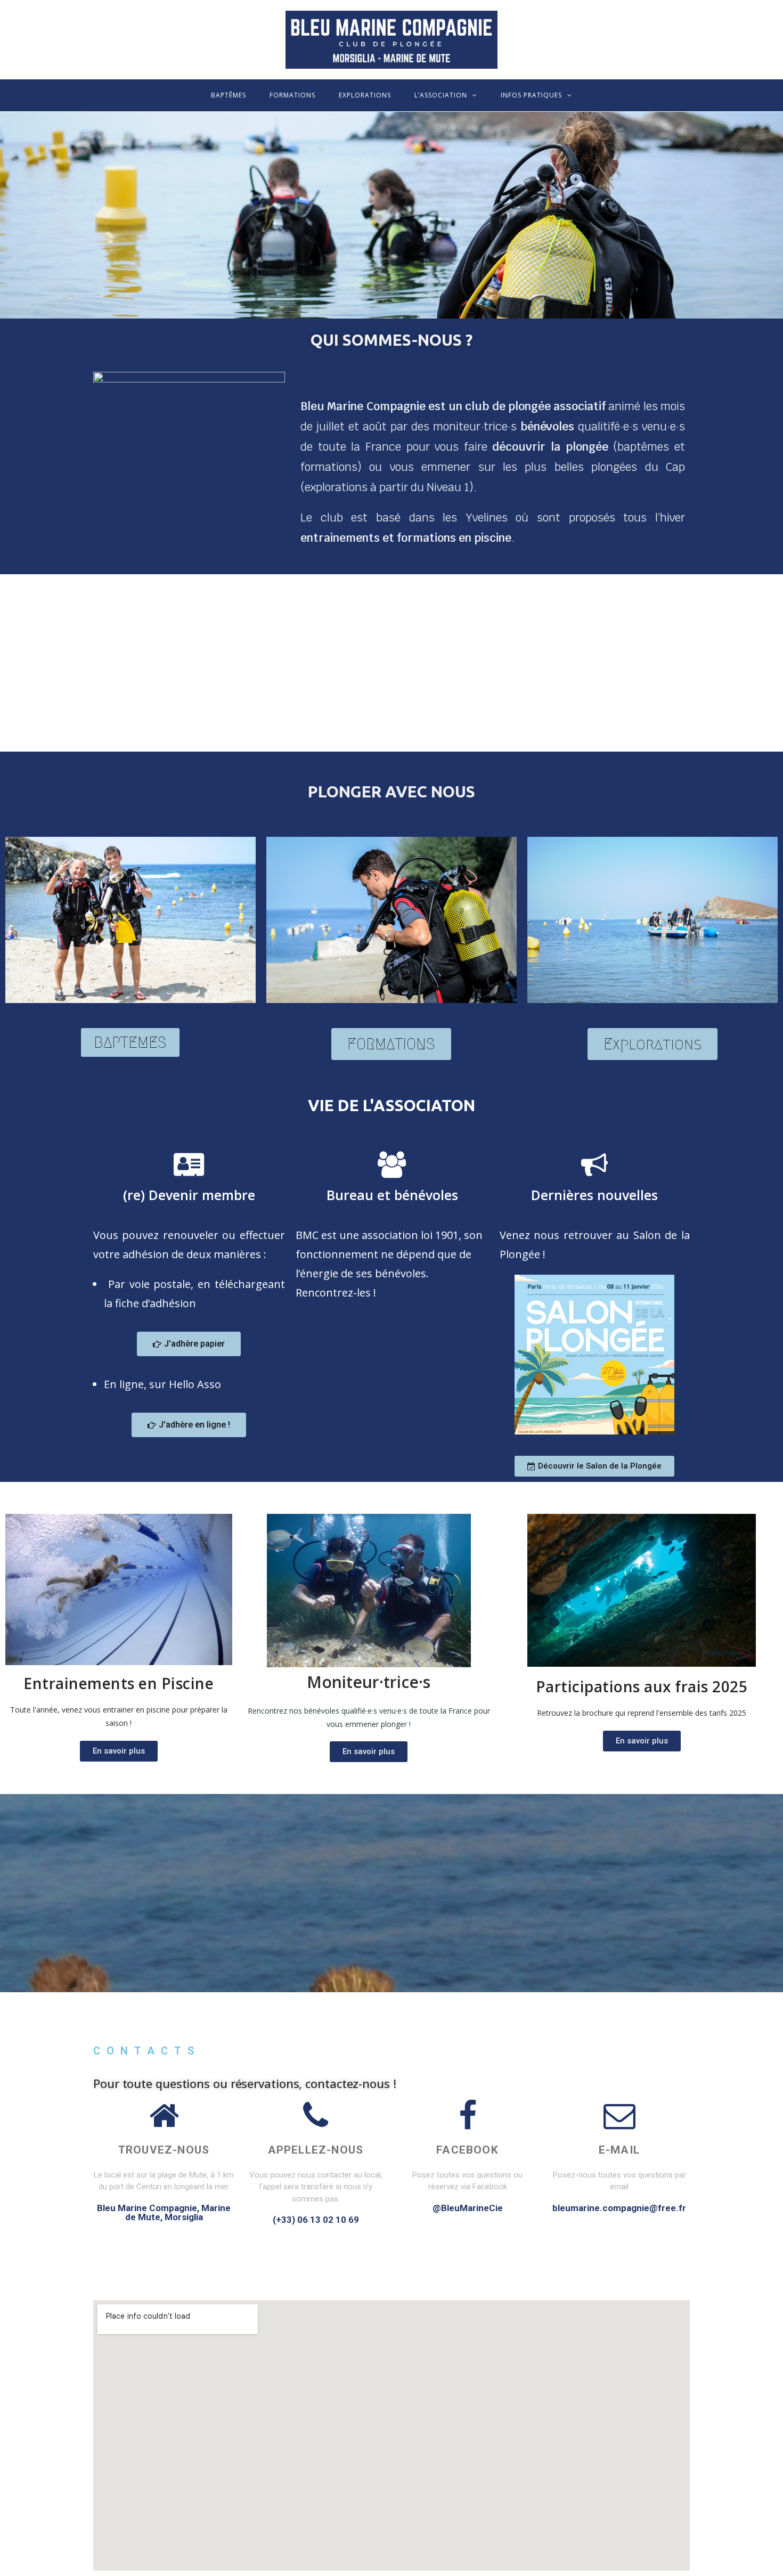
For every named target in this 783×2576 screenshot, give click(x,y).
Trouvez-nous (164, 2150)
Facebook (467, 2150)
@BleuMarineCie (468, 2208)
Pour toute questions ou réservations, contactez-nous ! (245, 2083)
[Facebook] (468, 2116)
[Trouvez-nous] (164, 2116)
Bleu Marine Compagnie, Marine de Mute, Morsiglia (164, 2212)
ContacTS (147, 2051)
